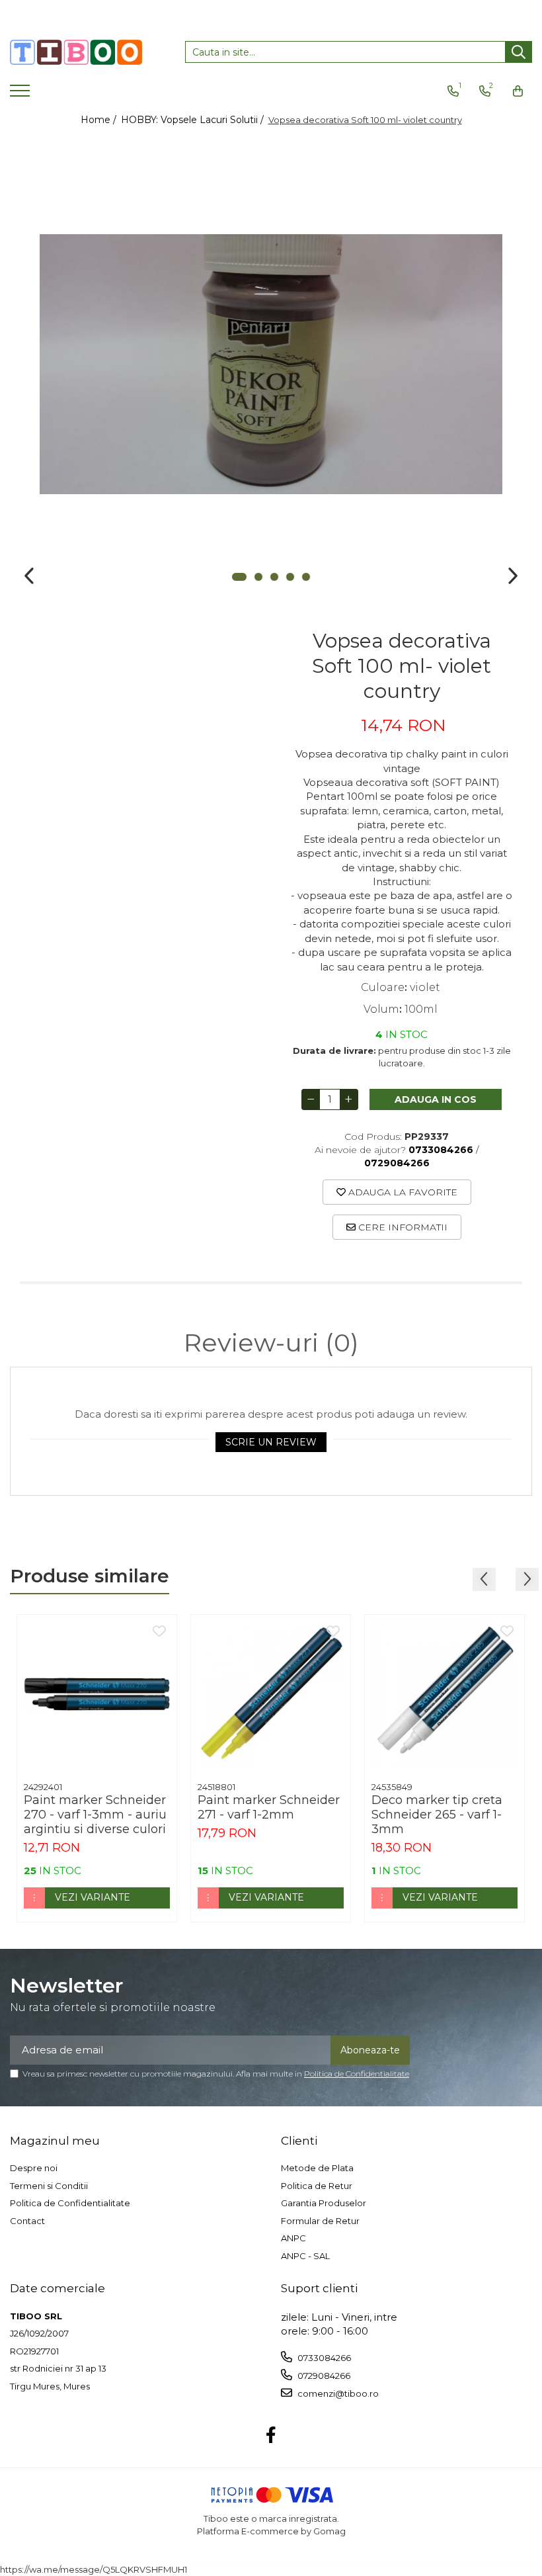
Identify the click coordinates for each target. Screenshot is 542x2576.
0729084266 (323, 2376)
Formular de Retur (320, 2221)
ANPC (293, 2238)
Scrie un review (271, 1442)
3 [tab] (274, 577)
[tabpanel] (271, 364)
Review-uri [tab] (271, 1343)
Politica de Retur (317, 2186)
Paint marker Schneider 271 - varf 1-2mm (269, 1807)
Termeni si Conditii (49, 2186)
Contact (27, 2221)
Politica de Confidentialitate (357, 2074)
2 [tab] (258, 577)
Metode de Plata (317, 2168)
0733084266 (323, 2358)
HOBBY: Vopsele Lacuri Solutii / (194, 120)
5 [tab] (306, 577)
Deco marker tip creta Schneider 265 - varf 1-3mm (437, 1815)
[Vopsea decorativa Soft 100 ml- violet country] (271, 364)
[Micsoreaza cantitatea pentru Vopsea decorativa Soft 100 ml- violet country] (311, 1099)
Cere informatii (402, 1227)
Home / (100, 120)
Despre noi (34, 2168)
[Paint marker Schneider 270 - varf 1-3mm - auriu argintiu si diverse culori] (97, 1695)
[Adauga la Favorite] (159, 1632)
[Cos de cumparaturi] (518, 91)
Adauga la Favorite (402, 1192)
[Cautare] (519, 52)
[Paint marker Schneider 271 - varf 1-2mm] (271, 1695)
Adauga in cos (436, 1099)
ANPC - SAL (305, 2256)
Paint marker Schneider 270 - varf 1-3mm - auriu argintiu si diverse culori (95, 1815)
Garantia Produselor (324, 2203)
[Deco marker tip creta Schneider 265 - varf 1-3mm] (445, 1695)
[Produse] (21, 95)
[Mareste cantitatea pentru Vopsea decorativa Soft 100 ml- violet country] (349, 1099)
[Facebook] (271, 2436)
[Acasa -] (76, 52)
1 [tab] (239, 577)
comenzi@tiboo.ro (337, 2393)
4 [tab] (290, 577)
